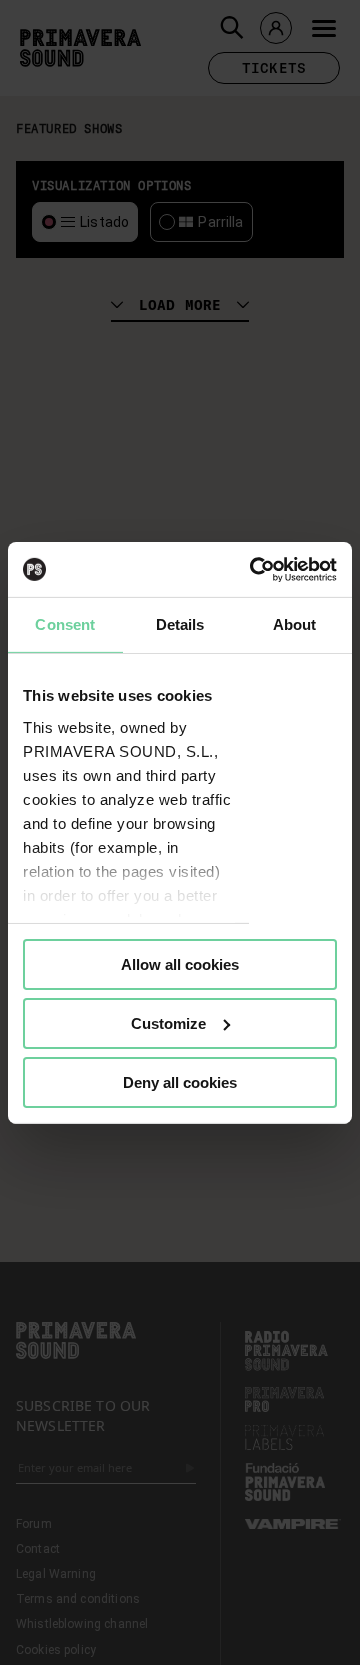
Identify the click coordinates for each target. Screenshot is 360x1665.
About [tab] (295, 624)
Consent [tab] (65, 624)
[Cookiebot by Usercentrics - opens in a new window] (254, 569)
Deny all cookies (180, 1081)
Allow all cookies (180, 964)
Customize (168, 1023)
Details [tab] (180, 624)
